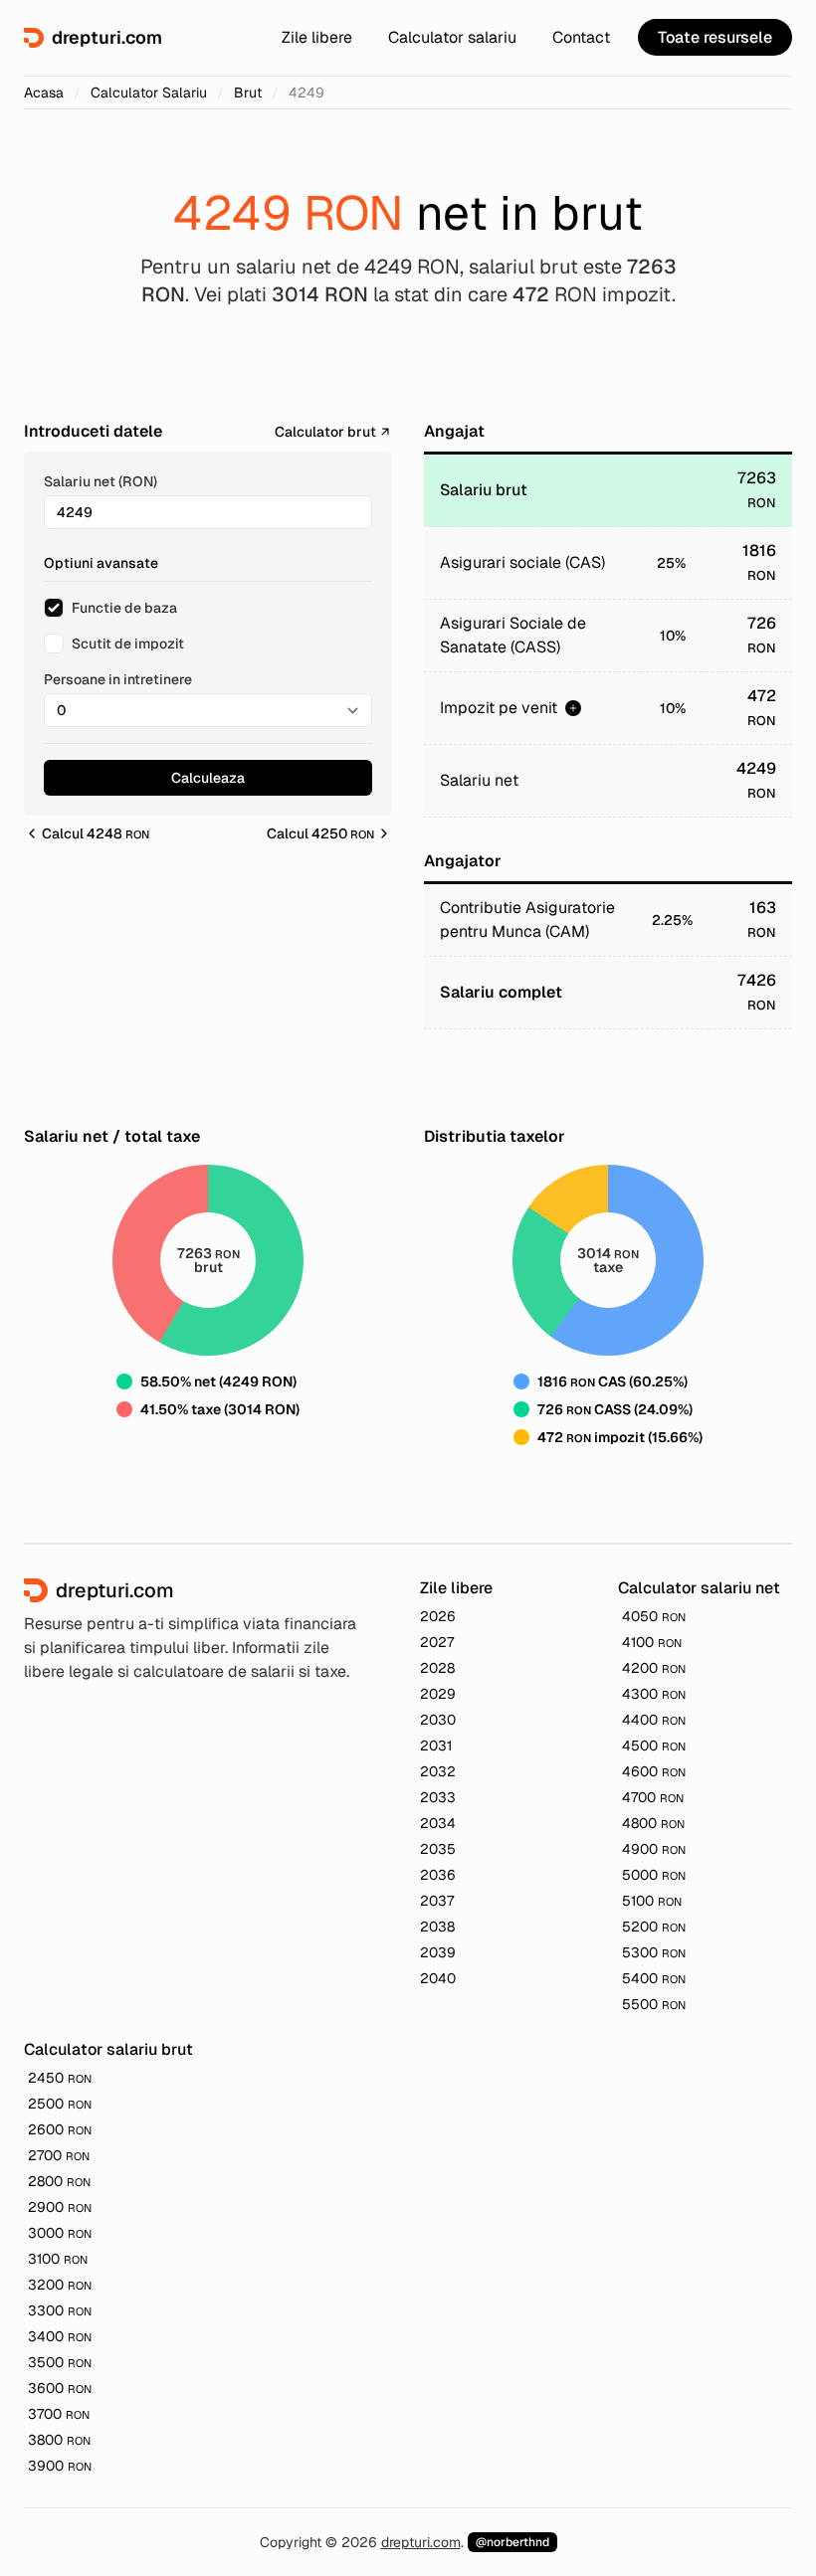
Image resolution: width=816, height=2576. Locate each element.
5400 (654, 1978)
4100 (652, 1642)
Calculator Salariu (149, 92)
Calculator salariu (452, 37)
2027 (437, 1642)
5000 (654, 1875)
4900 (654, 1849)
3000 (60, 2233)
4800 (653, 1823)
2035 (438, 1849)
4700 (653, 1797)
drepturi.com (421, 2542)
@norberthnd (512, 2542)
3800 (59, 2440)
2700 (59, 2155)
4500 (654, 1746)
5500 (654, 2004)
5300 (654, 1952)
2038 (437, 1927)
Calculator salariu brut (108, 2049)
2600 (60, 2129)
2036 (438, 1875)
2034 (438, 1823)
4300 (654, 1694)
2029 (438, 1694)
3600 (60, 2388)
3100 (58, 2259)
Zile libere (317, 37)
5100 (652, 1901)
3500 (60, 2362)
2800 (59, 2181)
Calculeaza (208, 778)
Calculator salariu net (699, 1588)
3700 (59, 2414)
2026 (438, 1616)
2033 (438, 1797)
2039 (438, 1952)
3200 (60, 2285)
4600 (654, 1771)
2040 (438, 1978)
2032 (438, 1771)
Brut (248, 92)
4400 (654, 1720)
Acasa (44, 92)
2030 (438, 1720)
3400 (60, 2336)
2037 (437, 1901)
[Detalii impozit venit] (573, 708)
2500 (60, 2104)
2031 (436, 1746)
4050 (654, 1616)
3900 (60, 2466)
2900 (60, 2207)
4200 (654, 1668)
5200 (654, 1927)
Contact (581, 37)
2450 (60, 2078)
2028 (437, 1668)
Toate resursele (715, 37)
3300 (60, 2310)
